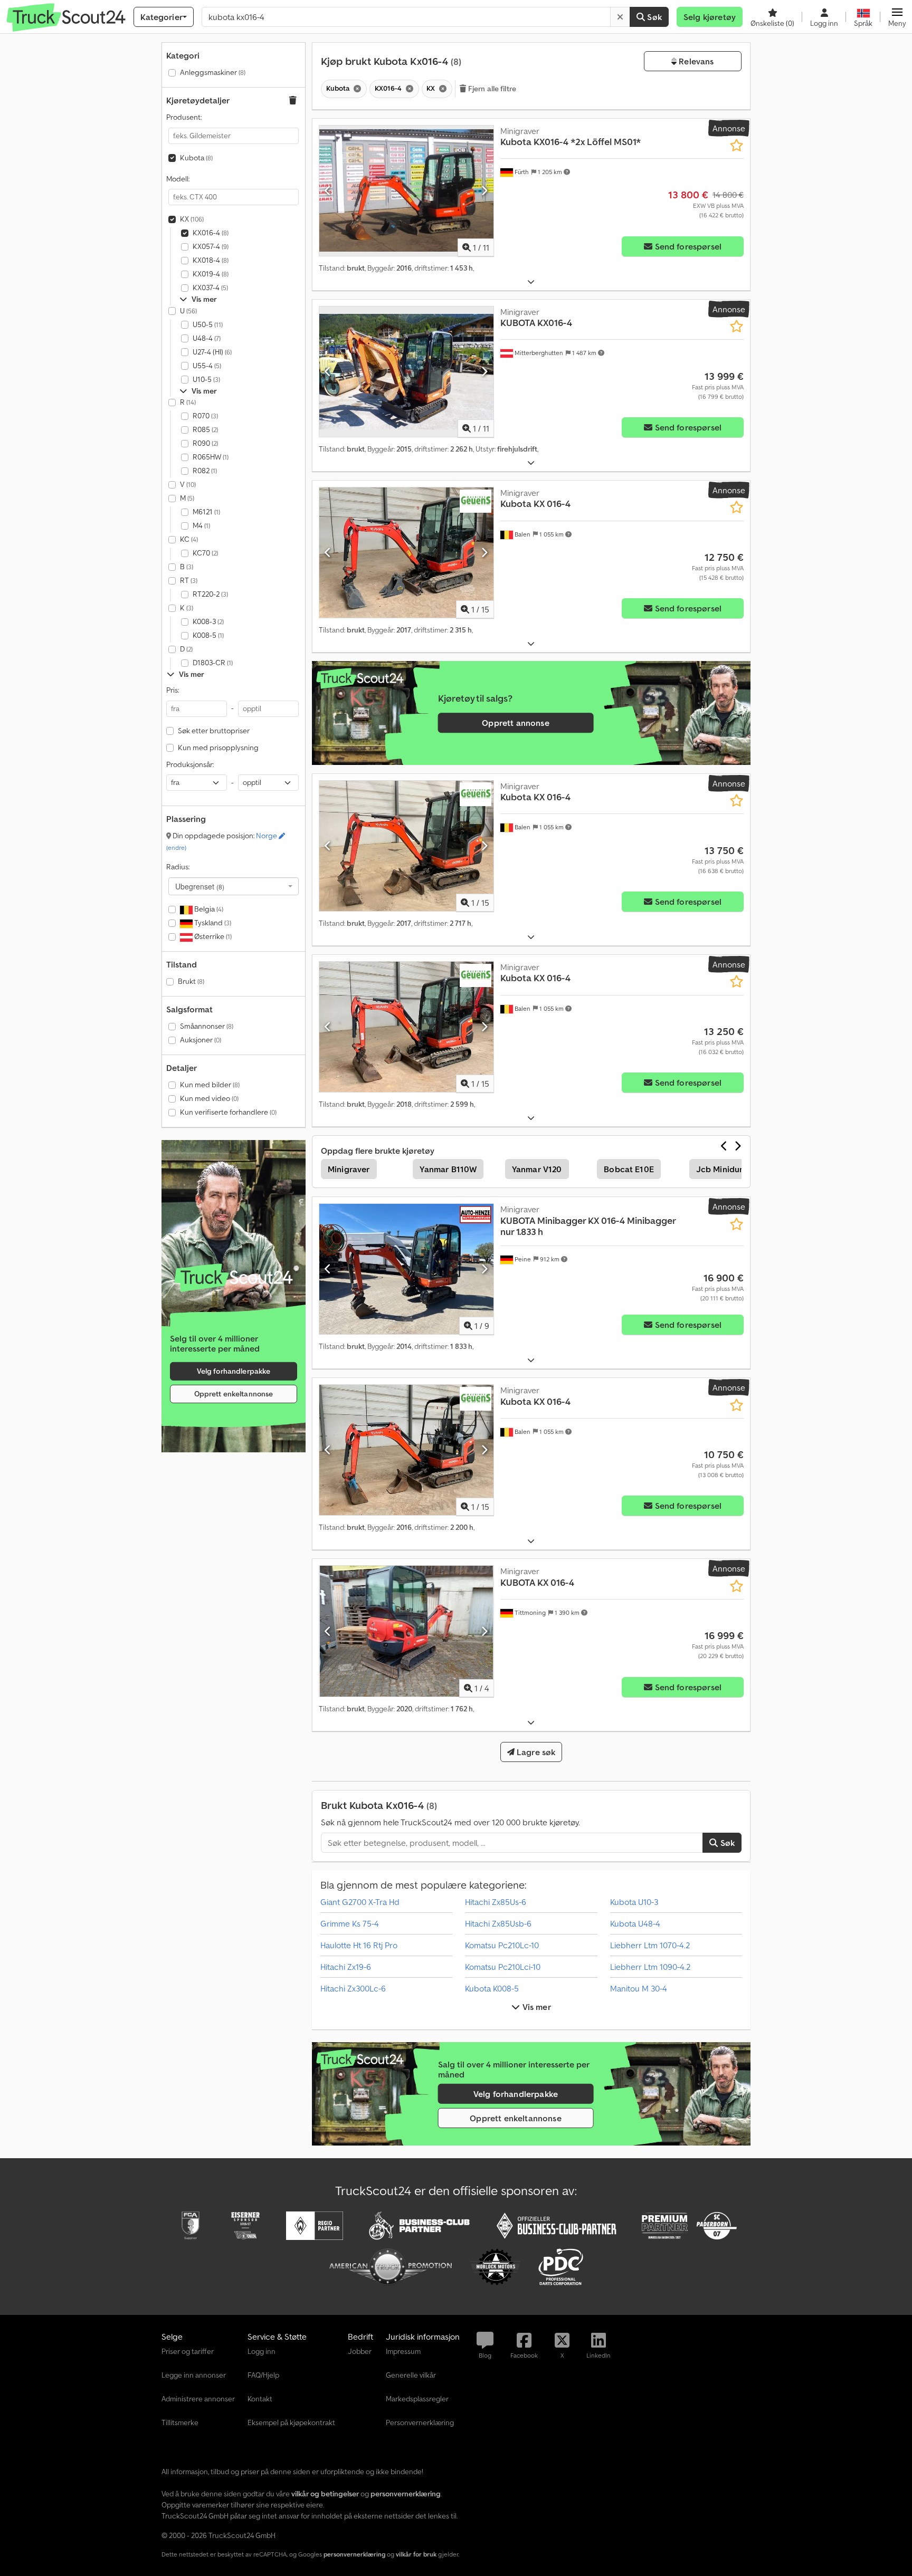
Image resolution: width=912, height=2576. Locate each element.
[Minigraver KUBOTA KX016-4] (406, 372)
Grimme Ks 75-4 (350, 1923)
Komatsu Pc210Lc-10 (502, 1945)
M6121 (206, 512)
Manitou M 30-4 (639, 1988)
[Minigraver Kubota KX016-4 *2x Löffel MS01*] (406, 191)
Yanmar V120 (537, 1169)
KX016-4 (211, 233)
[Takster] (234, 1278)
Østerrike (212, 936)
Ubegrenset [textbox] (200, 886)
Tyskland (212, 923)
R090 (205, 443)
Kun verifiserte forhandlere (228, 1112)
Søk (653, 17)
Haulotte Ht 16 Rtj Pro (359, 1945)
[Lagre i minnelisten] (737, 145)
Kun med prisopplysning (218, 748)
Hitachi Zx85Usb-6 (498, 1923)
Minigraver (349, 1169)
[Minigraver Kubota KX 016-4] (406, 553)
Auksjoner (201, 1040)
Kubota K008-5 (492, 1988)
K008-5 (208, 635)
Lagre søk (535, 1752)
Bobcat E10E (629, 1169)
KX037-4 (210, 288)
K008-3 (208, 621)
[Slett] (620, 17)
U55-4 (207, 366)
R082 (205, 471)
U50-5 (208, 324)
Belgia (208, 909)
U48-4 (207, 338)
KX (192, 219)
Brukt (191, 981)
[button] (897, 17)
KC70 (205, 553)
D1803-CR (213, 663)
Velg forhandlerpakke (234, 1371)
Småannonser (207, 1026)
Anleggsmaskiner (213, 72)
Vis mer (535, 2007)
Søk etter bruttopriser (214, 731)
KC (189, 539)
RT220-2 (210, 594)
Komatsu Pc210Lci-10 (503, 1967)
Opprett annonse (515, 723)
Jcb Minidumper (728, 1169)
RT (189, 580)
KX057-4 (211, 246)
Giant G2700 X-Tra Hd (360, 1902)
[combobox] (234, 886)
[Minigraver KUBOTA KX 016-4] (406, 1631)
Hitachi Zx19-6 (346, 1967)
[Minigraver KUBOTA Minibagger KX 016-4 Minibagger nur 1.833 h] (406, 1269)
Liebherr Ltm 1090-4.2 (650, 1967)
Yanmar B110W (448, 1169)
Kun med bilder (210, 1085)
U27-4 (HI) (212, 352)
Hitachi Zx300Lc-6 (353, 1988)
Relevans (695, 61)
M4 (201, 525)
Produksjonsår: (190, 764)
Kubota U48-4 (635, 1923)
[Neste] (484, 190)
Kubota (196, 158)
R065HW (211, 457)
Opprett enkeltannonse (234, 1394)
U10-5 (206, 379)
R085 (205, 429)
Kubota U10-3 (634, 1902)
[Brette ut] (531, 282)
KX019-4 (211, 274)
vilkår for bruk (416, 2554)
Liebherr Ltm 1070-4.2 (650, 1945)
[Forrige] (328, 190)
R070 (205, 416)
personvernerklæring (354, 2554)
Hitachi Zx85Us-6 (496, 1902)
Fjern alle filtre (492, 89)
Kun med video (209, 1098)
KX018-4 (211, 260)
